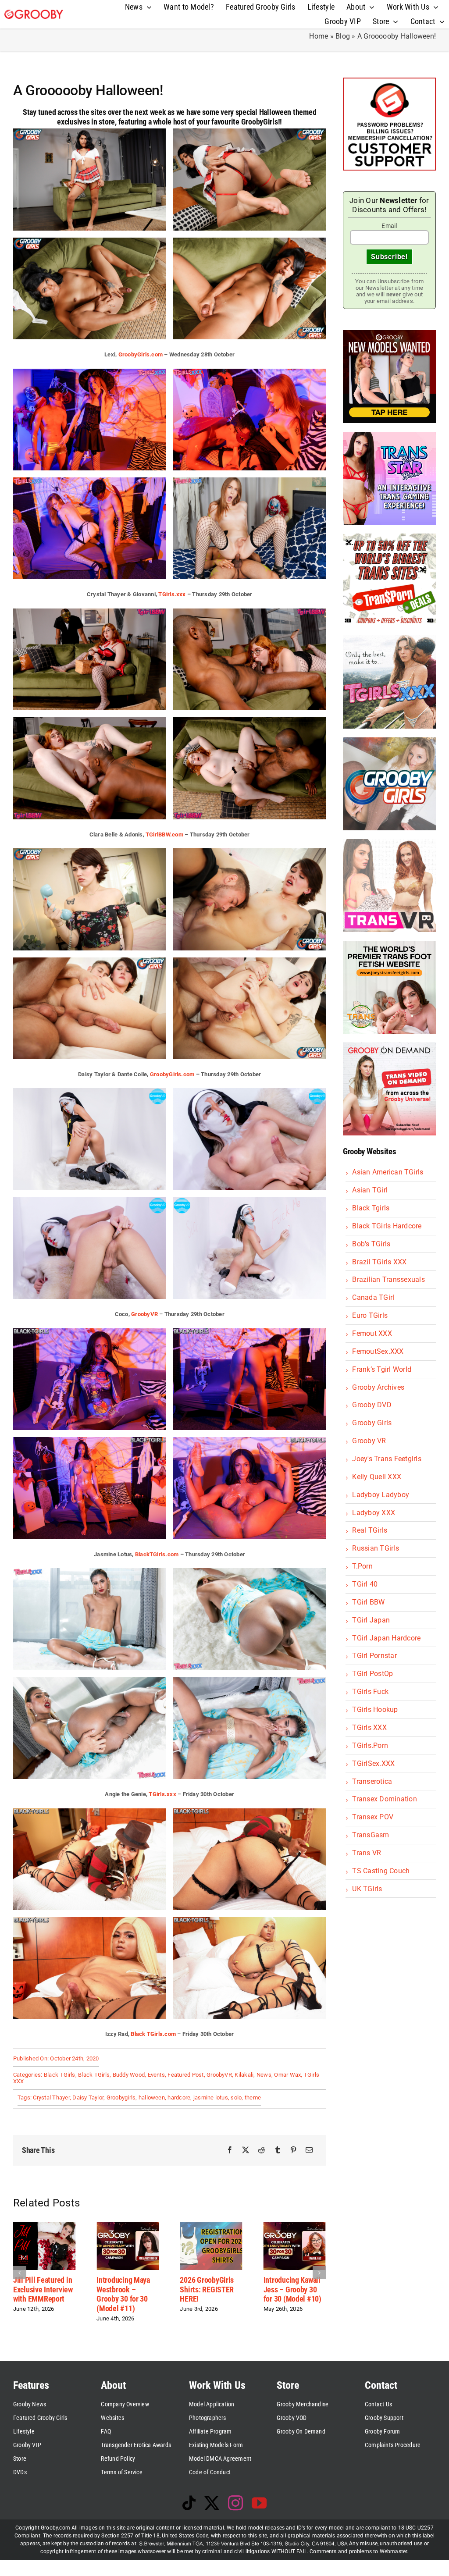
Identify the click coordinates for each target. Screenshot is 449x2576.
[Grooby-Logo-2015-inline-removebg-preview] (34, 13)
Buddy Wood (129, 2075)
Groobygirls (121, 2097)
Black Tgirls (371, 1208)
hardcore (179, 2097)
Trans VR (367, 1853)
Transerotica (372, 1781)
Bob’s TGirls (371, 1244)
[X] (246, 2150)
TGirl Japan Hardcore (386, 1638)
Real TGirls (370, 1530)
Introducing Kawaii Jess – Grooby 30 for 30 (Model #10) (207, 2289)
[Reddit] (261, 2150)
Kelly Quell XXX (377, 1477)
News (264, 2075)
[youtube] (259, 2503)
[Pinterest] (293, 2150)
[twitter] (212, 2503)
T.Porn (362, 1566)
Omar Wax (287, 2075)
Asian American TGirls (388, 1172)
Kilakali (244, 2075)
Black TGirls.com (153, 2034)
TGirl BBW (368, 1602)
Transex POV (373, 1817)
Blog (343, 36)
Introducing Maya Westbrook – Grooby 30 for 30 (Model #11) (38, 2294)
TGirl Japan (371, 1620)
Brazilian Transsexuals (388, 1279)
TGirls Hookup (375, 1710)
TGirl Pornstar (374, 1656)
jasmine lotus (211, 2097)
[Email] (309, 2150)
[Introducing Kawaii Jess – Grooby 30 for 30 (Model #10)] (210, 2226)
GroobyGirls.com (141, 354)
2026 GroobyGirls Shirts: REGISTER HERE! (122, 2289)
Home (319, 36)
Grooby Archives (378, 1387)
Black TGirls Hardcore (387, 1226)
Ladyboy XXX (374, 1513)
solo (236, 2097)
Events (156, 2075)
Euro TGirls (370, 1315)
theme (253, 2097)
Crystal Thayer (51, 2097)
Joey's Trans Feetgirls (387, 1459)
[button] (20, 2272)
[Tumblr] (278, 2150)
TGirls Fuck (370, 1692)
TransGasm (371, 1835)
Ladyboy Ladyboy (381, 1495)
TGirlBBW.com (164, 834)
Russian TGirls (375, 1548)
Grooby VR (369, 1441)
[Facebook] (230, 2150)
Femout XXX (372, 1333)
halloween (152, 2097)
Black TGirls (60, 2075)
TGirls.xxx (172, 594)
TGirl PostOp (372, 1674)
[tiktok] (189, 2503)
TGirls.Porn (370, 1745)
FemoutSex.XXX (378, 1351)
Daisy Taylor (88, 2097)
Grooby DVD (372, 1405)
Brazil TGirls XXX (379, 1262)
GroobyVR (144, 1314)
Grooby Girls (372, 1423)
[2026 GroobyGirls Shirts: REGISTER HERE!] (126, 2226)
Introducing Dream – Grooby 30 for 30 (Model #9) (290, 2289)
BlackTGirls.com (157, 1554)
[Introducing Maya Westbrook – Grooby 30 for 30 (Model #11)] (43, 2226)
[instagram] (235, 2503)
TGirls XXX (369, 1727)
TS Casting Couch (381, 1871)
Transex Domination (384, 1799)
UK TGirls (367, 1889)
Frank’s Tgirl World (382, 1369)
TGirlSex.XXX (373, 1763)
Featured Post (185, 2075)
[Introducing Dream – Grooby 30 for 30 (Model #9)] (293, 2226)
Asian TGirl (370, 1190)
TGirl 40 (365, 1584)
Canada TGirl (373, 1297)
